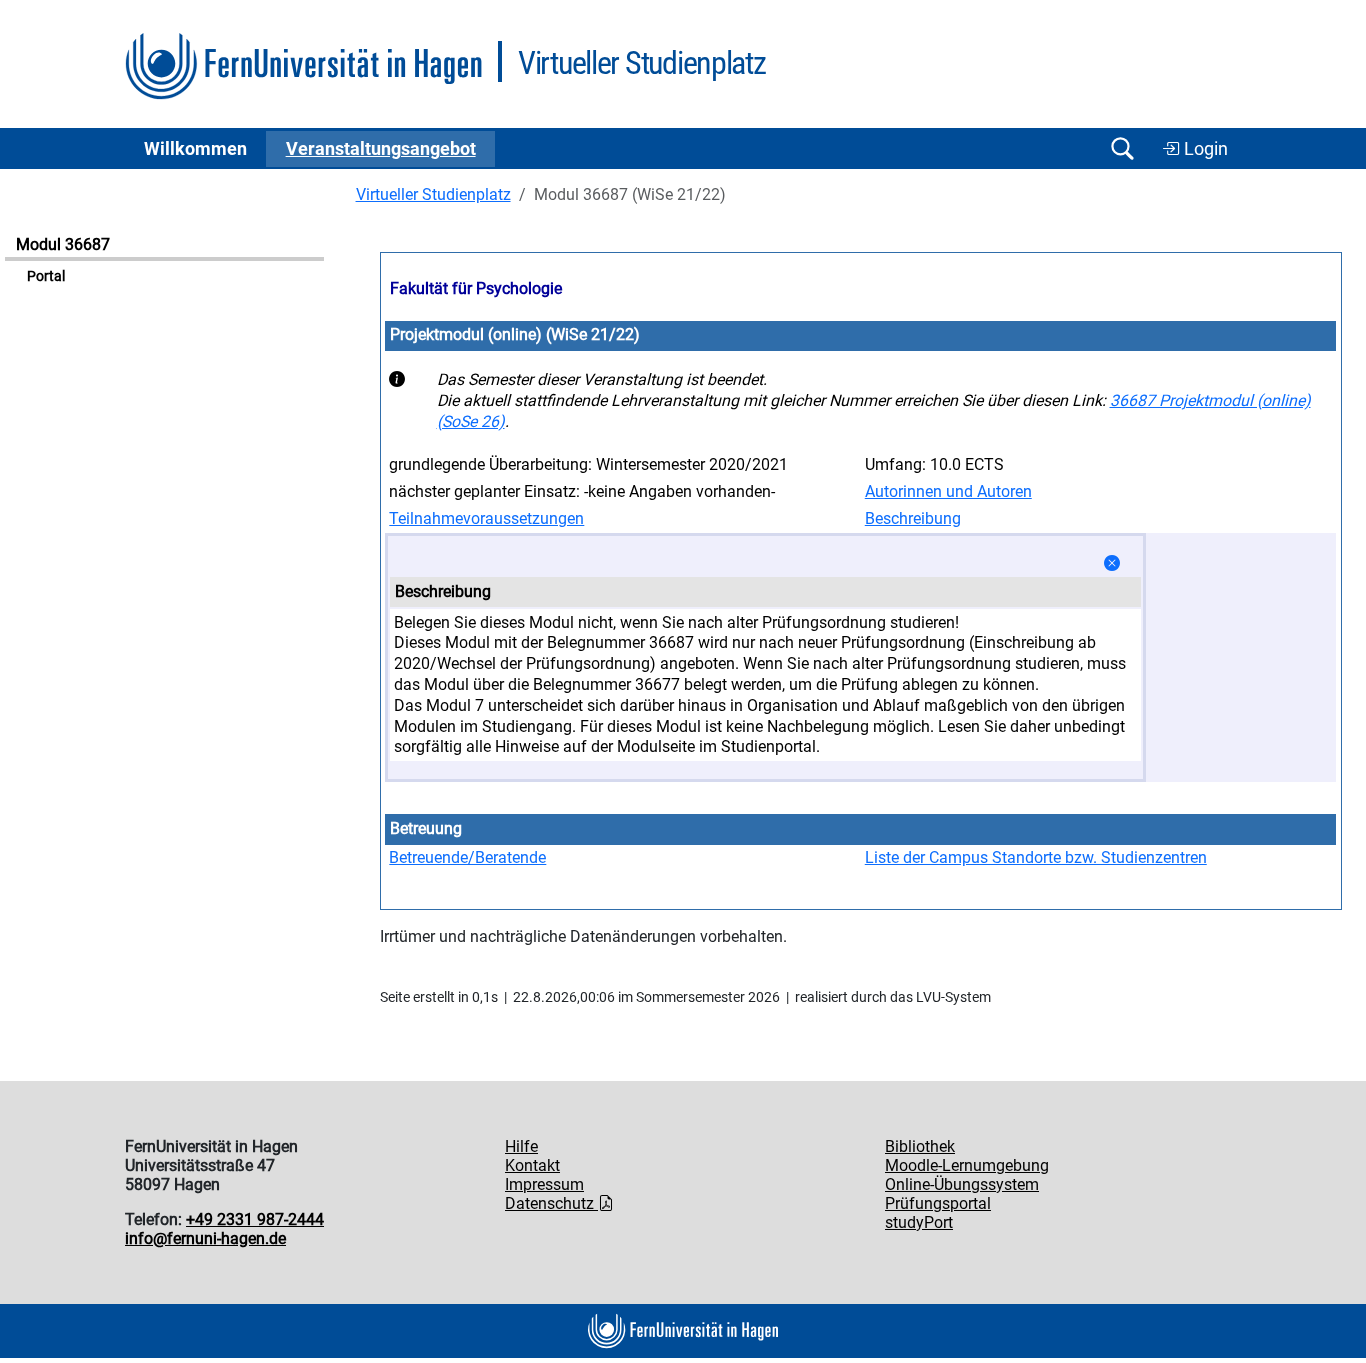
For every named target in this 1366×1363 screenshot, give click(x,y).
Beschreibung (913, 518)
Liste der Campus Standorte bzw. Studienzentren (1036, 857)
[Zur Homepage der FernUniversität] (303, 66)
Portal (46, 276)
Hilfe (521, 1146)
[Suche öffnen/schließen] (1122, 148)
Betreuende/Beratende (467, 857)
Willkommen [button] (195, 149)
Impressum (544, 1184)
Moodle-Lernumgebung (967, 1165)
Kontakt (532, 1165)
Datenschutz (551, 1203)
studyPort (919, 1222)
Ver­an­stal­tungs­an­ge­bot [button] (381, 149)
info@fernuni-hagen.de (205, 1238)
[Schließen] (1112, 563)
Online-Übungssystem (962, 1184)
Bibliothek (920, 1146)
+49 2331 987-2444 (255, 1219)
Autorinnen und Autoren (948, 491)
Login (1204, 149)
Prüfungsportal (938, 1203)
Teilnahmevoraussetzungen (486, 518)
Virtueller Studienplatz (433, 194)
